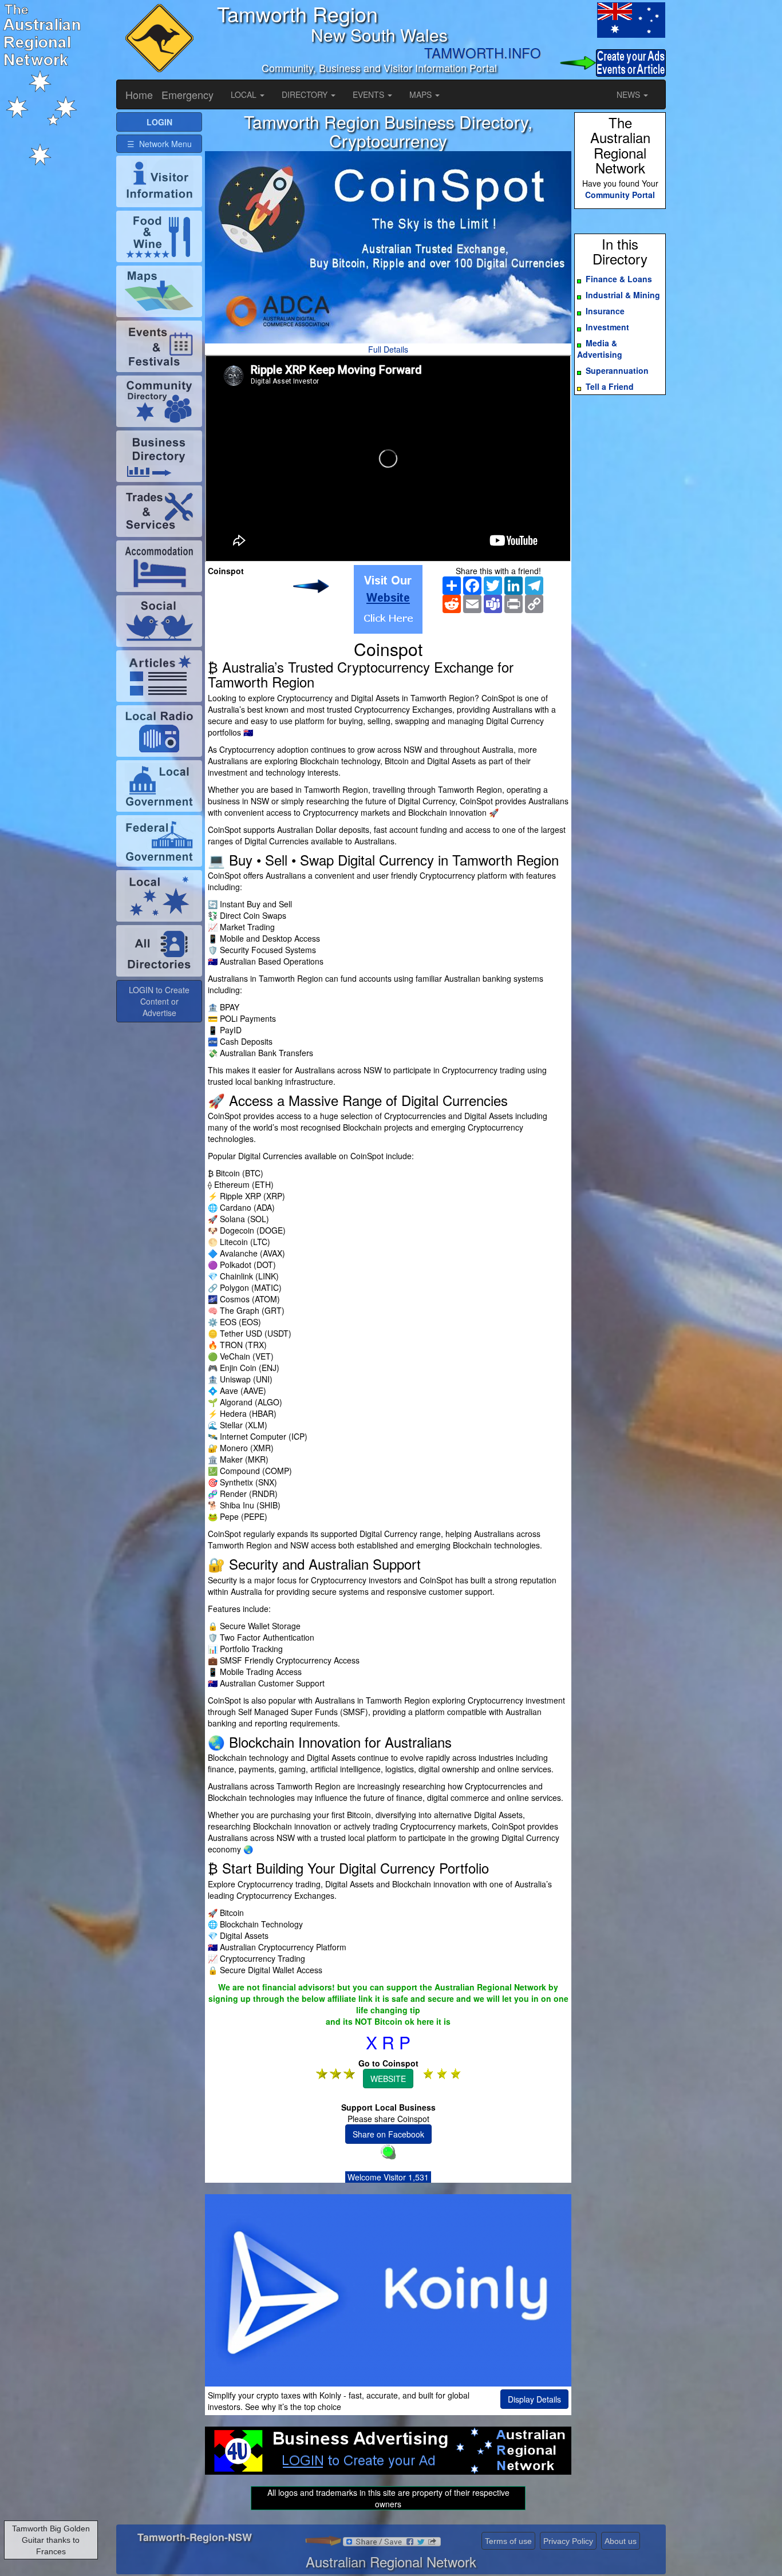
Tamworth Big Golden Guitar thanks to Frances (51, 2540)
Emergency (187, 94)
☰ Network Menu (159, 144)
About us (621, 2541)
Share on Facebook (388, 2134)
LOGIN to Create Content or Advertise (159, 1001)
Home (139, 94)
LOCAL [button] (245, 94)
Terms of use (508, 2541)
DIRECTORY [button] (306, 94)
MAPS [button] (422, 94)
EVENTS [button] (370, 94)
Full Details (388, 349)
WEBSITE (388, 2079)
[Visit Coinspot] (388, 599)
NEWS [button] (629, 94)
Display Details (534, 2399)
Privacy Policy (568, 2541)
